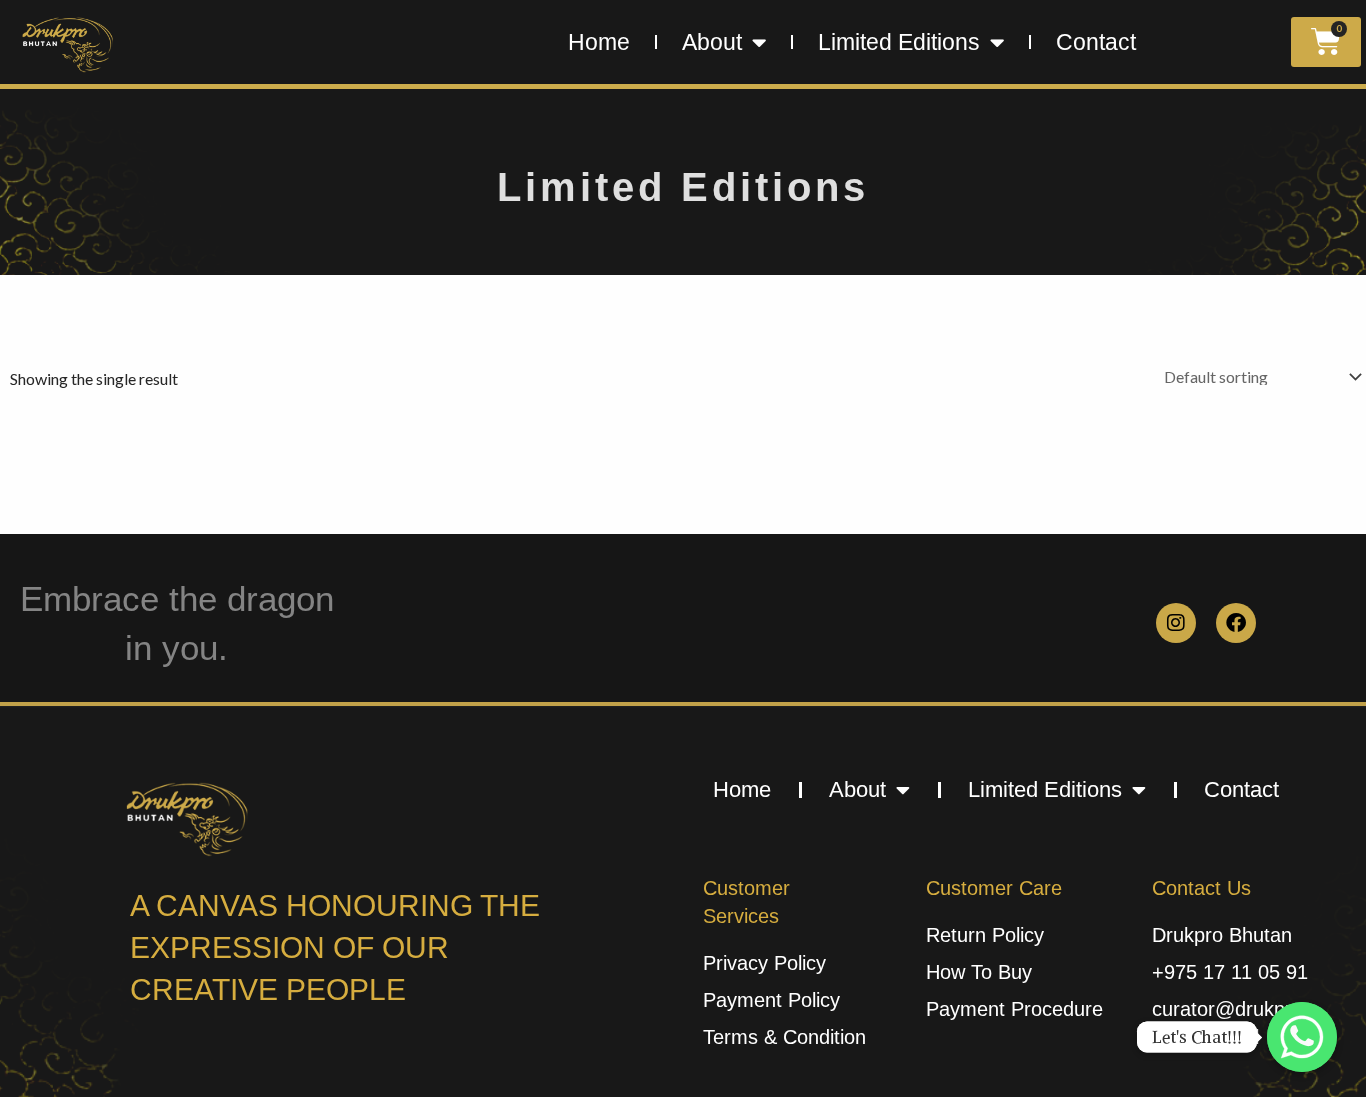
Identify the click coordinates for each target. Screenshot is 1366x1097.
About (712, 42)
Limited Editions (899, 42)
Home (599, 42)
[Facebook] (1236, 623)
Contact (1096, 42)
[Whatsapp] (1302, 1037)
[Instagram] (1176, 623)
